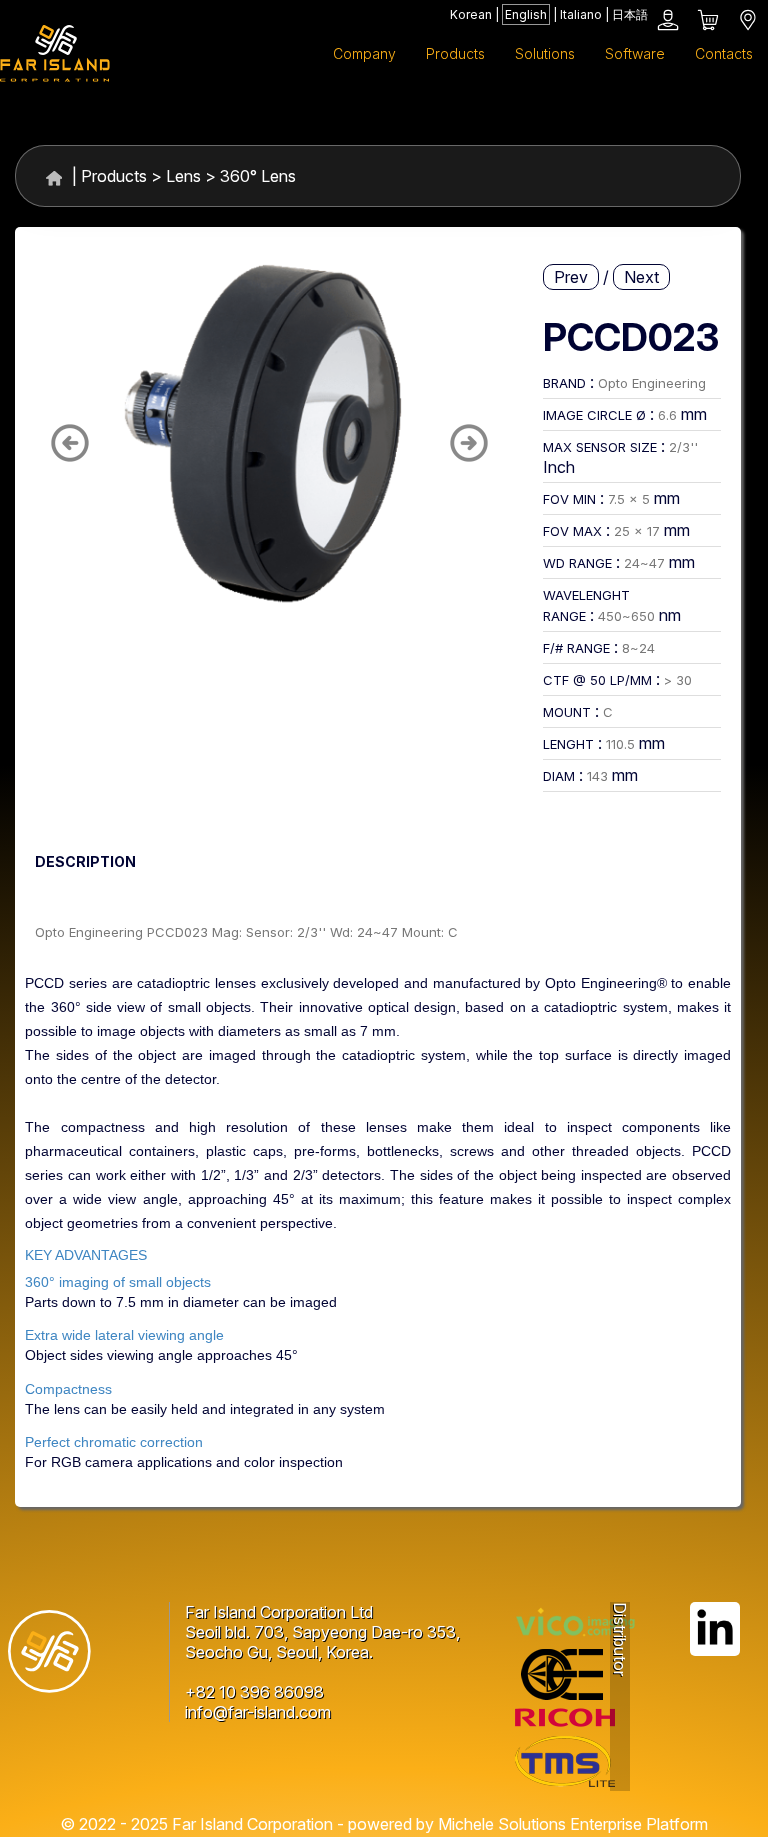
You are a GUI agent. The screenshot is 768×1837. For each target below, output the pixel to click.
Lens (183, 176)
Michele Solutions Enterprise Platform (573, 1824)
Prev (571, 277)
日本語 (630, 14)
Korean (471, 14)
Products (114, 176)
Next (641, 277)
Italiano (581, 14)
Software (635, 53)
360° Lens (258, 176)
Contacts (724, 53)
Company (364, 53)
